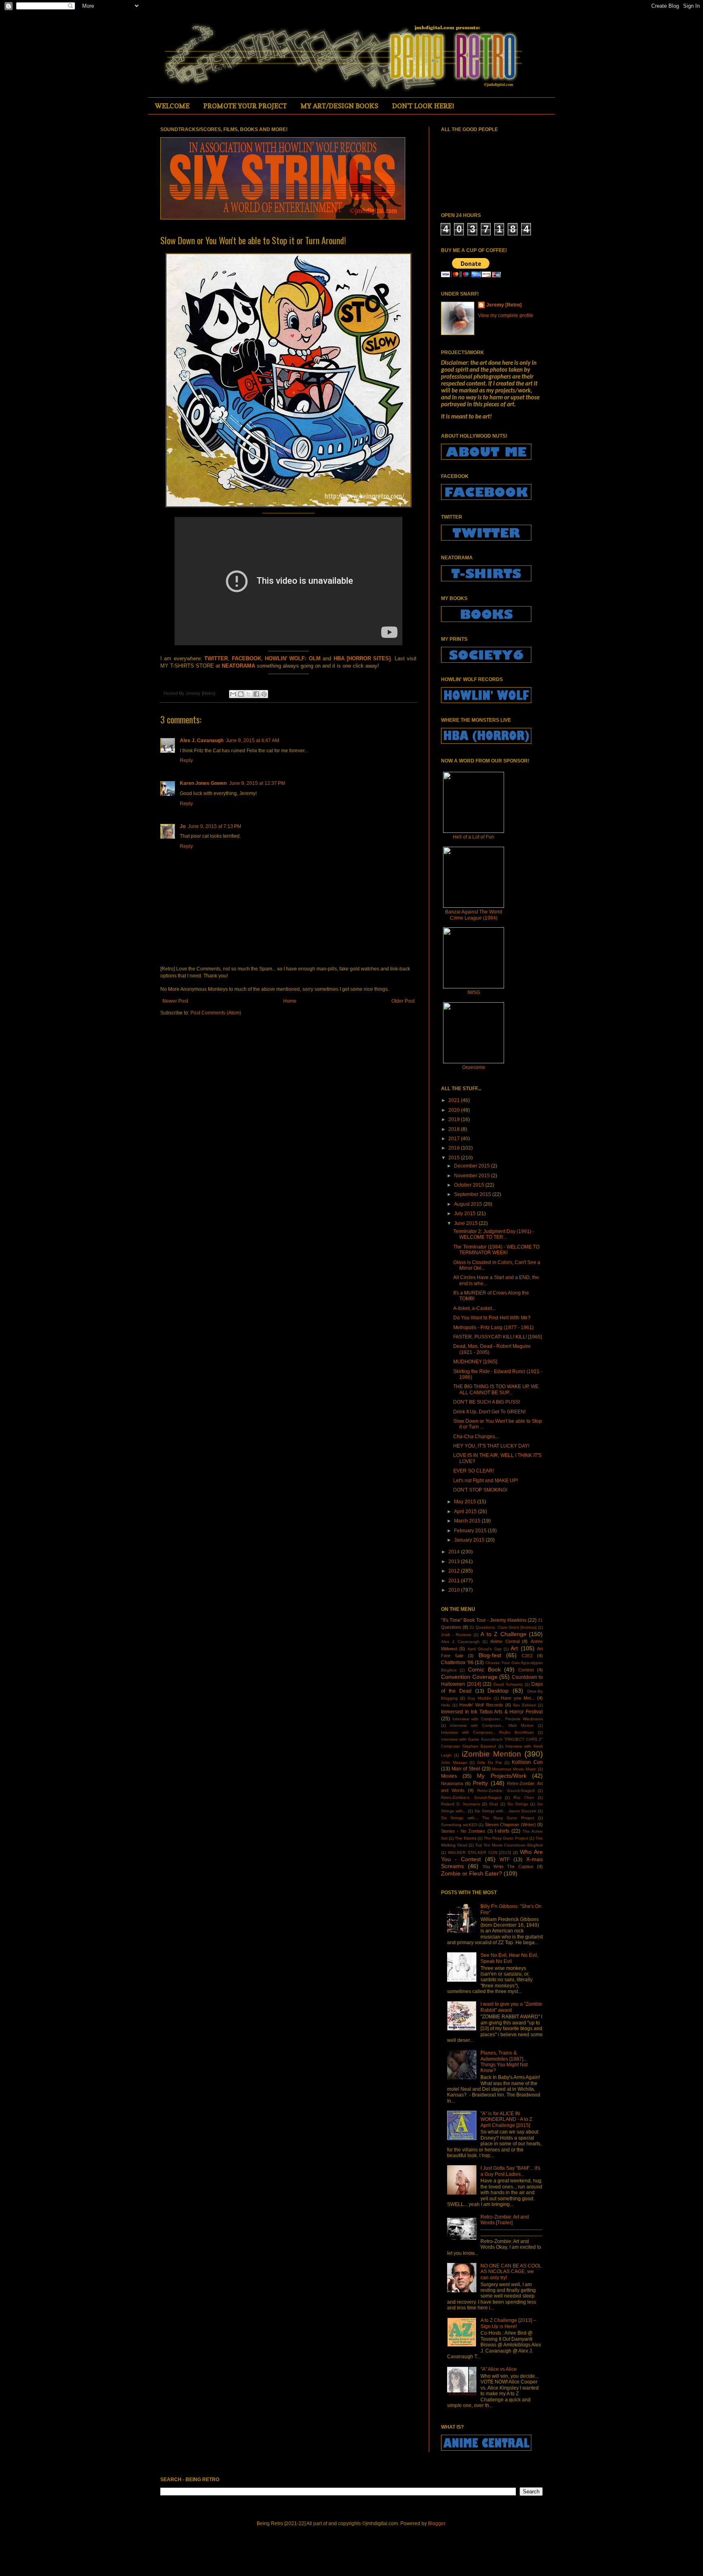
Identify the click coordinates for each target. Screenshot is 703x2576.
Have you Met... (518, 1698)
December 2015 (473, 1166)
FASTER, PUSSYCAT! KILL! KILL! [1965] (498, 1337)
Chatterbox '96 (457, 1663)
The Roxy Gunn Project (506, 1838)
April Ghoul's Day (485, 1649)
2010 (455, 1590)
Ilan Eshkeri (524, 1705)
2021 (455, 1100)
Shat (493, 1804)
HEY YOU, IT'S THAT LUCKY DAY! (491, 1446)
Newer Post (175, 1001)
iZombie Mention (491, 1754)
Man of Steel (466, 1769)
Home (290, 1001)
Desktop (498, 1691)
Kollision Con (527, 1762)
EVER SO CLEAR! (474, 1471)
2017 (455, 1139)
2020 (455, 1110)
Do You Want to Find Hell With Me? (492, 1318)
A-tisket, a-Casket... (474, 1308)
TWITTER (216, 658)
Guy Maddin (479, 1698)
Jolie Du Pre (489, 1762)
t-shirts (502, 1831)
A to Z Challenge (503, 1634)
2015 (455, 1158)
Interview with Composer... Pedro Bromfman (487, 1732)
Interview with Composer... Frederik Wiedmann (498, 1719)
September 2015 (473, 1194)
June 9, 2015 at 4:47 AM (252, 740)
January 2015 (470, 1540)
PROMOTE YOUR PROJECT (245, 106)
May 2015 (466, 1502)
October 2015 (470, 1185)
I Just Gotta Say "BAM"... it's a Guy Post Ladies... (510, 2171)
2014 (455, 1552)
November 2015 (473, 1176)
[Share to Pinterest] (264, 694)
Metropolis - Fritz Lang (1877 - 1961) (493, 1327)
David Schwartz (508, 1684)
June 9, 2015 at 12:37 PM (257, 783)
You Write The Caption (508, 1866)
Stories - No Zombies (463, 1831)
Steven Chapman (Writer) (510, 1825)
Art (514, 1648)
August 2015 (469, 1204)
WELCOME (172, 106)
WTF (505, 1860)
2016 (455, 1148)
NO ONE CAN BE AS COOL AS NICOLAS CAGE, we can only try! (511, 2272)
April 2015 (466, 1511)
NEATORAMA (238, 666)
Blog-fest (490, 1655)
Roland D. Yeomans (461, 1804)
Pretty (480, 1783)
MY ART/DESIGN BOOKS (339, 106)
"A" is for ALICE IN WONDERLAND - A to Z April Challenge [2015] (506, 2119)
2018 (455, 1129)
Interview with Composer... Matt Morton (492, 1725)
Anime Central (505, 1641)
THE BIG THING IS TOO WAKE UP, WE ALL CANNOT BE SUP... (496, 1389)
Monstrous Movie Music (514, 1769)
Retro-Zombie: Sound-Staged (506, 1791)
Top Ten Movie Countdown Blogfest (509, 1845)
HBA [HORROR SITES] (362, 658)
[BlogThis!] (241, 694)
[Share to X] (249, 694)
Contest (526, 1670)
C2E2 (527, 1656)
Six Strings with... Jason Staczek (505, 1811)
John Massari (454, 1762)
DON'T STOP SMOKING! (480, 1490)
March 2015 (468, 1521)
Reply (186, 760)
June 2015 (466, 1223)
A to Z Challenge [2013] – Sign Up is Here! (508, 2323)
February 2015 (471, 1531)
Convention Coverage (469, 1677)
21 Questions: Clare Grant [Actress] (503, 1627)
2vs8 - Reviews (456, 1635)
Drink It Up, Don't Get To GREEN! (489, 1412)
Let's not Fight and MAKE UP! (486, 1481)
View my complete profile (506, 315)
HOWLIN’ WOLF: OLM (293, 658)
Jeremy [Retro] (504, 305)
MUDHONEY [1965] (475, 1362)
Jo (183, 826)
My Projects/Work (502, 1776)
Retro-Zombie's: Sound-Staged (471, 1797)
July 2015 (465, 1214)
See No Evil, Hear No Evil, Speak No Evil (509, 1958)
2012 (455, 1571)
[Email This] (233, 694)
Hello (446, 1705)
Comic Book (484, 1669)
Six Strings (518, 1804)
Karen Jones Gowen (203, 783)
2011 (455, 1581)
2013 (455, 1562)
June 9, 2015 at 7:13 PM (215, 826)
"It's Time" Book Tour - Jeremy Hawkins (484, 1620)
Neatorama (452, 1783)
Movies (449, 1776)
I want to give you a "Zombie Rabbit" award (511, 2007)
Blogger (437, 2523)
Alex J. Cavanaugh (202, 740)
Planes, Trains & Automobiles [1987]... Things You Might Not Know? (504, 2062)
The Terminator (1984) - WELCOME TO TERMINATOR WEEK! (496, 1250)
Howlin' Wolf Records (481, 1705)
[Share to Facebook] (256, 694)
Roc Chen (524, 1797)
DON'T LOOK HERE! (423, 106)
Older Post (403, 1001)
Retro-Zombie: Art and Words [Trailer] (505, 2220)
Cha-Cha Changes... (476, 1437)
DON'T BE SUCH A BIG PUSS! (487, 1402)
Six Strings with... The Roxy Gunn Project (488, 1818)
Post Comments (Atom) (216, 1013)
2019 (455, 1119)
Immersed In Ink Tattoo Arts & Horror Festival (492, 1712)
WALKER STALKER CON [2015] (480, 1852)
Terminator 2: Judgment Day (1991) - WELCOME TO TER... (494, 1234)
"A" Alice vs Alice (499, 2369)
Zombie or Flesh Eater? (472, 1873)
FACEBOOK (247, 658)
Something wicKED (459, 1825)
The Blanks (465, 1838)
